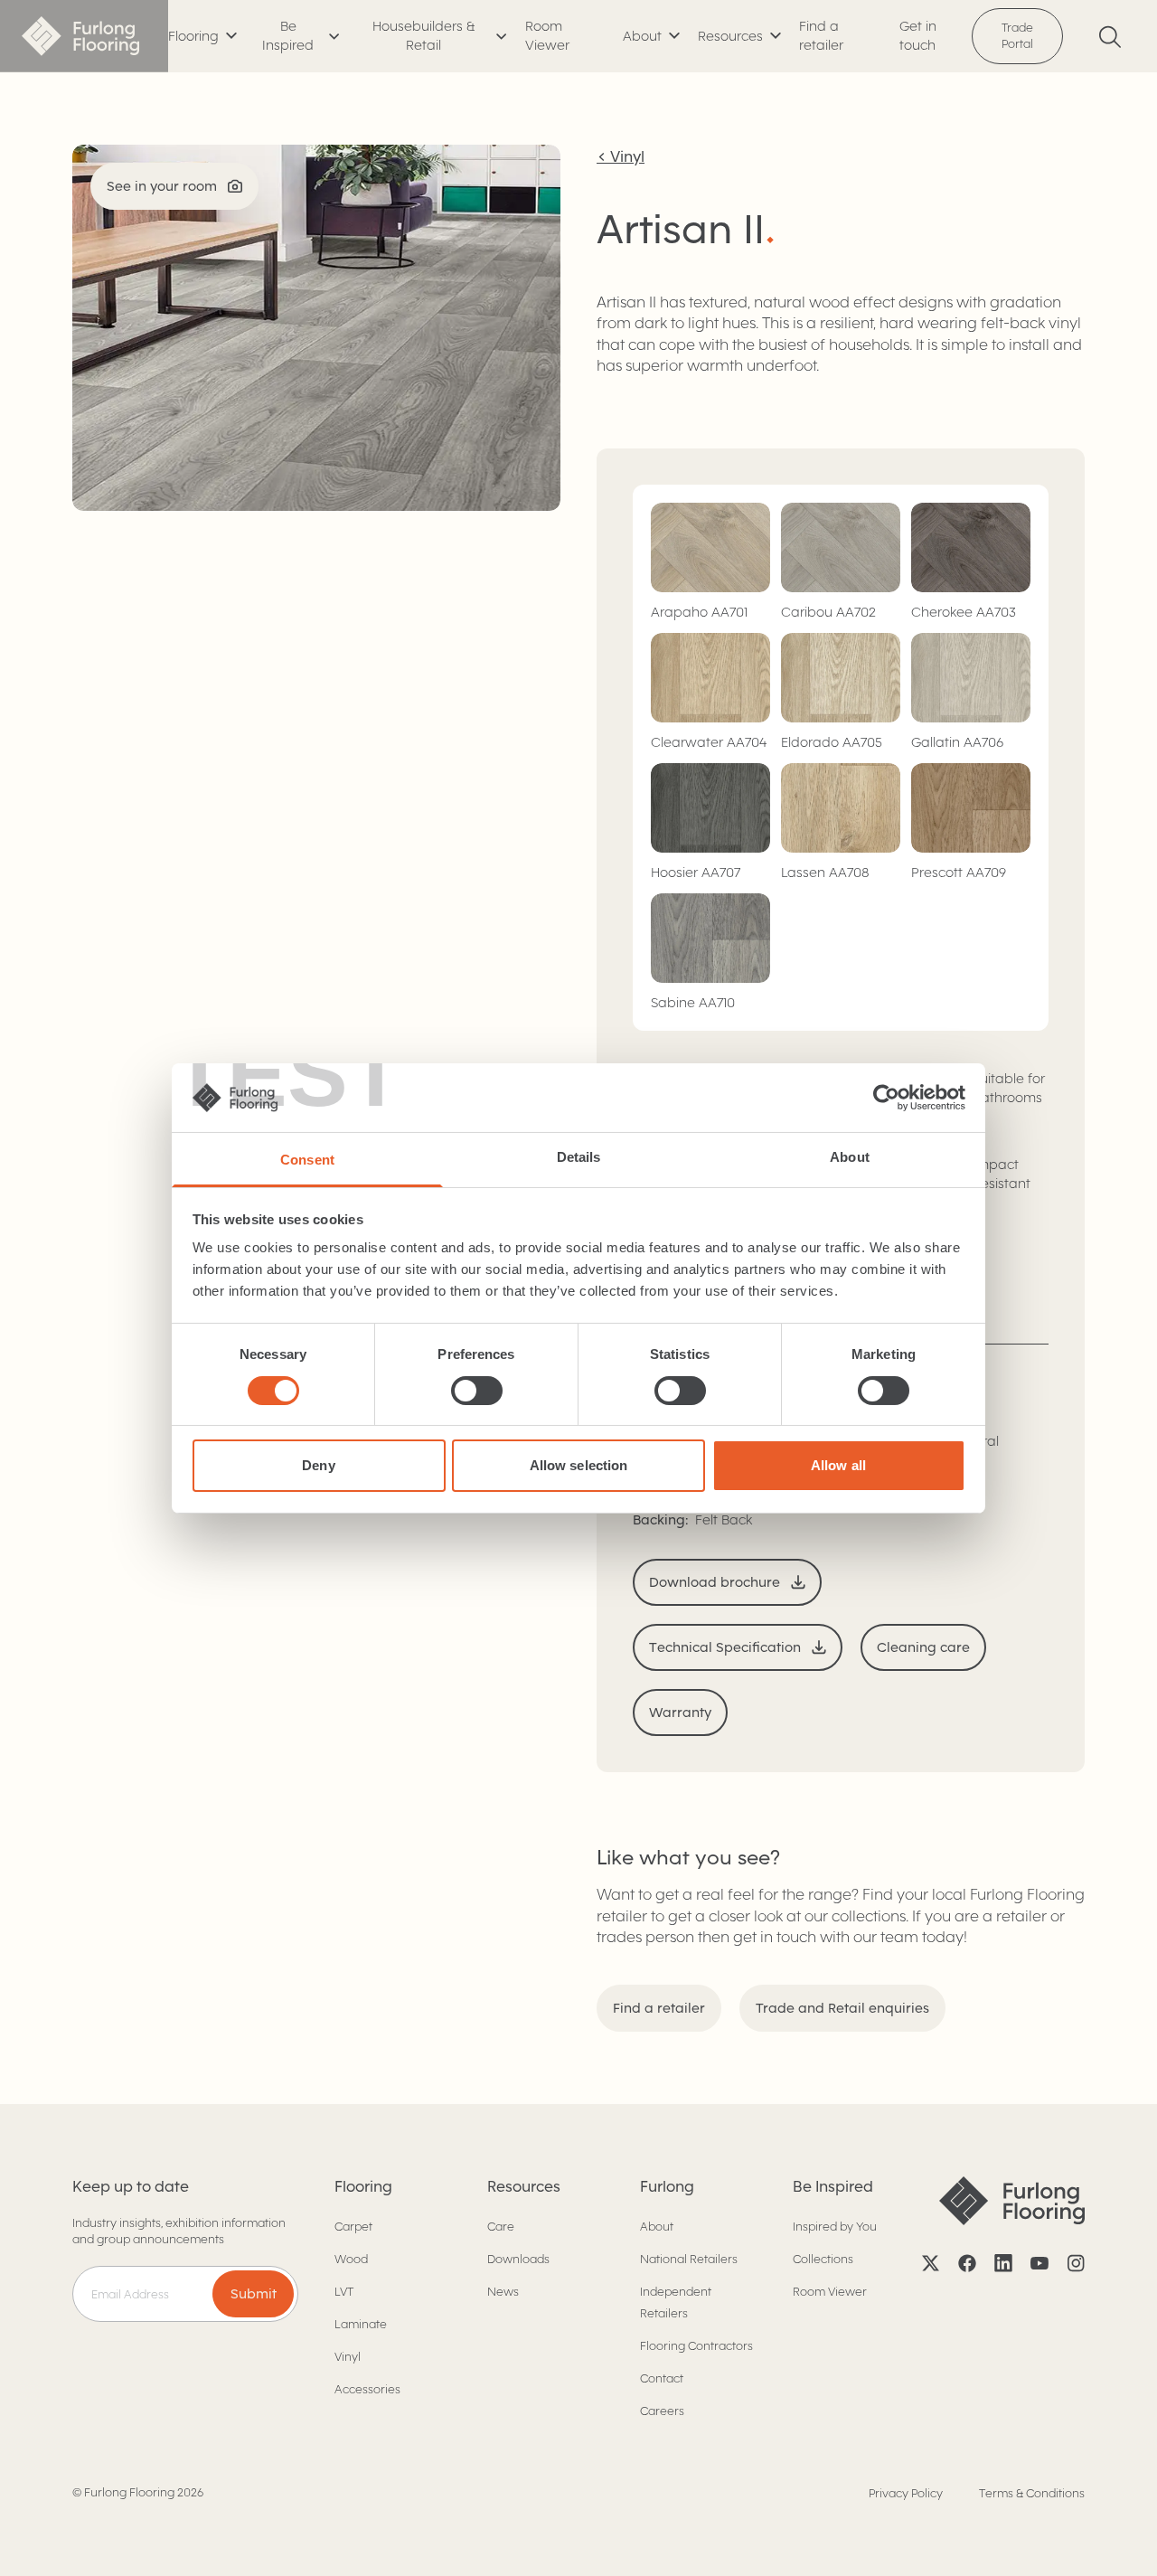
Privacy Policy (906, 2493)
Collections (823, 2259)
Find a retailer (821, 36)
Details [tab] (579, 1157)
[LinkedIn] (1003, 2263)
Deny (318, 1465)
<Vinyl (621, 157)
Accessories (367, 2389)
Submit (254, 2294)
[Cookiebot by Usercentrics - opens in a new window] (886, 1098)
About (657, 2227)
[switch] (477, 1391)
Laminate (361, 2324)
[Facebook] (967, 2263)
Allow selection (579, 1465)
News (503, 2292)
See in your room (162, 186)
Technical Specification (725, 1647)
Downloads (518, 2259)
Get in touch (918, 36)
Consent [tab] (307, 1160)
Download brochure (715, 1582)
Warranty (680, 1713)
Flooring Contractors (696, 2346)
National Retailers (689, 2259)
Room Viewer (547, 36)
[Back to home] (84, 36)
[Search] (1110, 37)
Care (501, 2227)
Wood (351, 2259)
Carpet (353, 2227)
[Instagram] (1076, 2263)
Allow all (838, 1465)
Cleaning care (923, 1647)
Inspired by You (835, 2227)
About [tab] (850, 1157)
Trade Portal (1017, 36)
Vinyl (348, 2357)
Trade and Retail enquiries (842, 2008)
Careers (662, 2411)
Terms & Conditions (1032, 2493)
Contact (662, 2378)
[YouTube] (1039, 2263)
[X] (931, 2263)
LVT (344, 2292)
